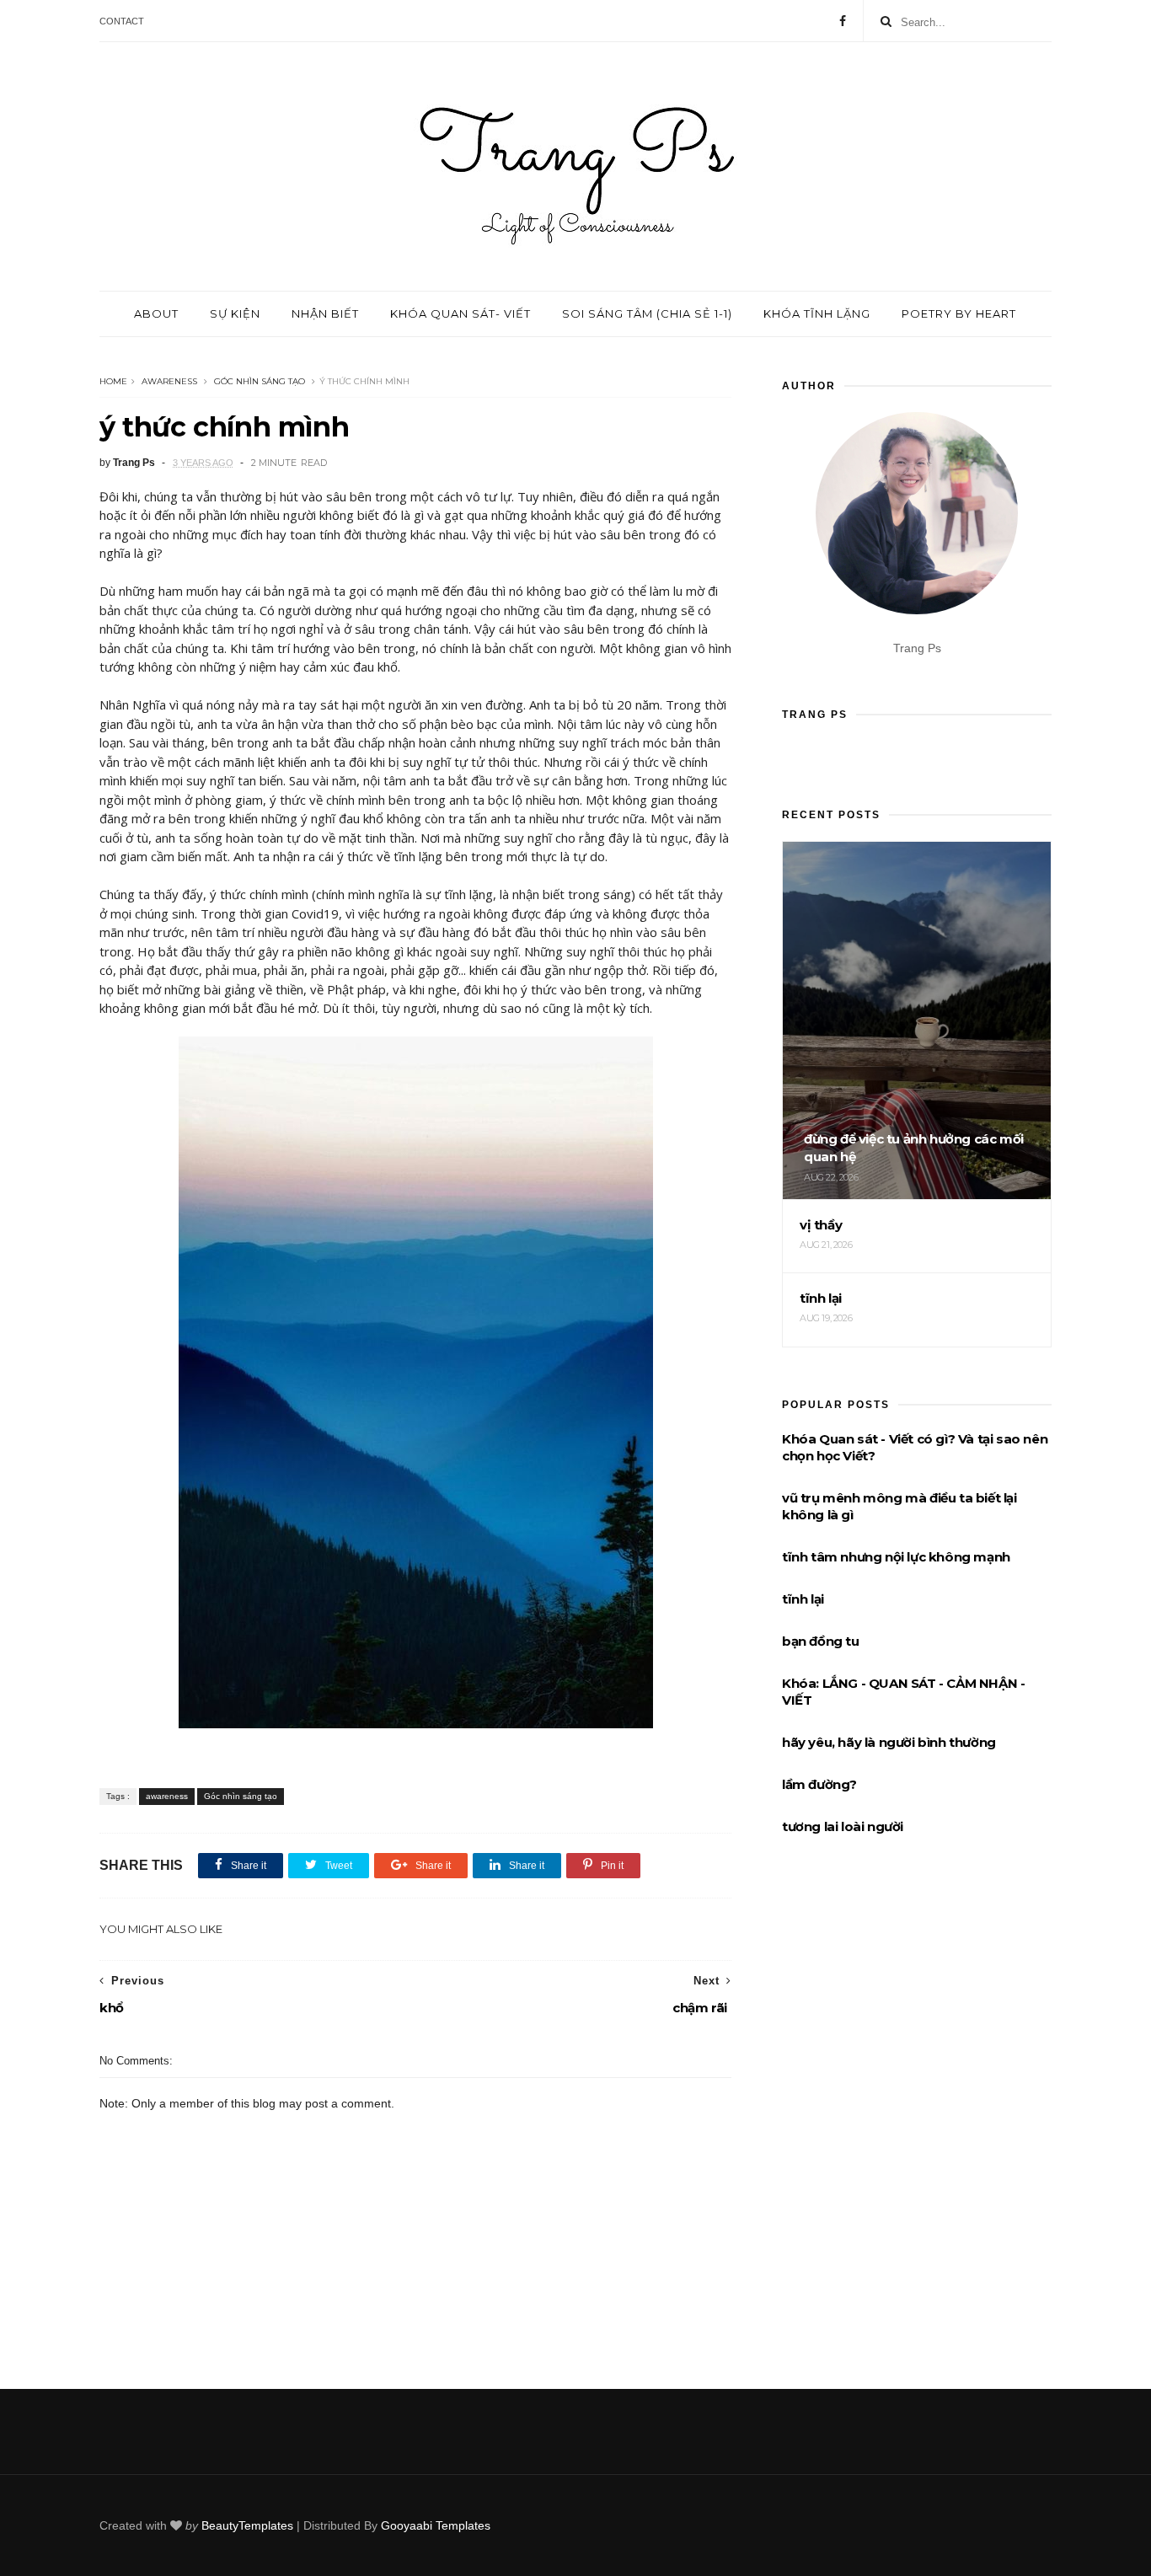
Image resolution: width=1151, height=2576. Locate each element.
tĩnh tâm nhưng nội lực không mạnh (896, 1557)
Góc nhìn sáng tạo (260, 381)
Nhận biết (325, 313)
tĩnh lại (803, 1599)
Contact (122, 21)
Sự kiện (235, 313)
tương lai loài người (843, 1826)
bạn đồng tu (821, 1641)
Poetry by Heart (959, 313)
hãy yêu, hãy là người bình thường (889, 1742)
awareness (169, 381)
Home (113, 381)
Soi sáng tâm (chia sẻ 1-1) (647, 313)
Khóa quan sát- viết (460, 313)
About (156, 313)
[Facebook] (843, 21)
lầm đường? (819, 1784)
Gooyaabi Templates (436, 2525)
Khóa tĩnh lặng (817, 313)
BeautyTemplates (247, 2525)
